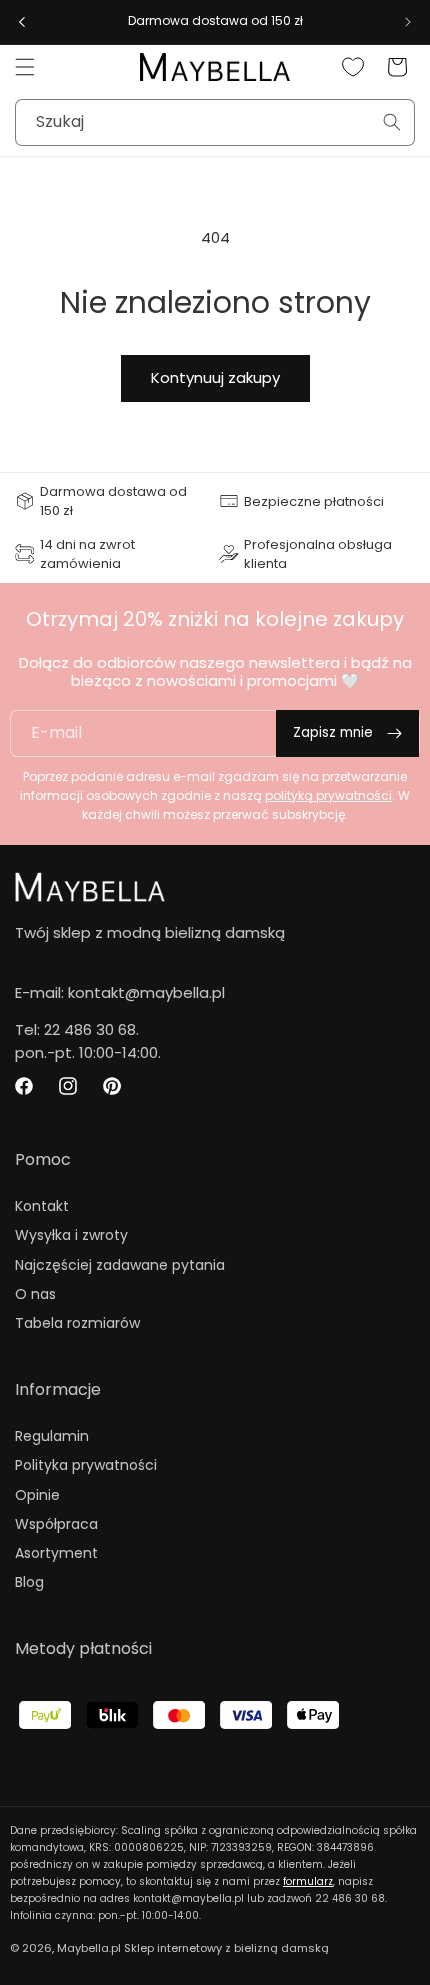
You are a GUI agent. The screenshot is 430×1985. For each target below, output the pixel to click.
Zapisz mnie (333, 732)
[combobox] (215, 122)
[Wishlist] (353, 67)
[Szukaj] (392, 122)
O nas (35, 1294)
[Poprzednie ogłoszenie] (22, 22)
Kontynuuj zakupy (215, 377)
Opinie (37, 1495)
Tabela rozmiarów (77, 1323)
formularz (308, 1881)
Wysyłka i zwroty (71, 1235)
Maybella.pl (89, 1948)
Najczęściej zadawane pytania (120, 1265)
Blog (29, 1582)
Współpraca (56, 1524)
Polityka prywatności (86, 1465)
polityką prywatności (328, 795)
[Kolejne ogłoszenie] (408, 22)
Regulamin (52, 1436)
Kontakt (42, 1206)
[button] (25, 67)
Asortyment (56, 1553)
